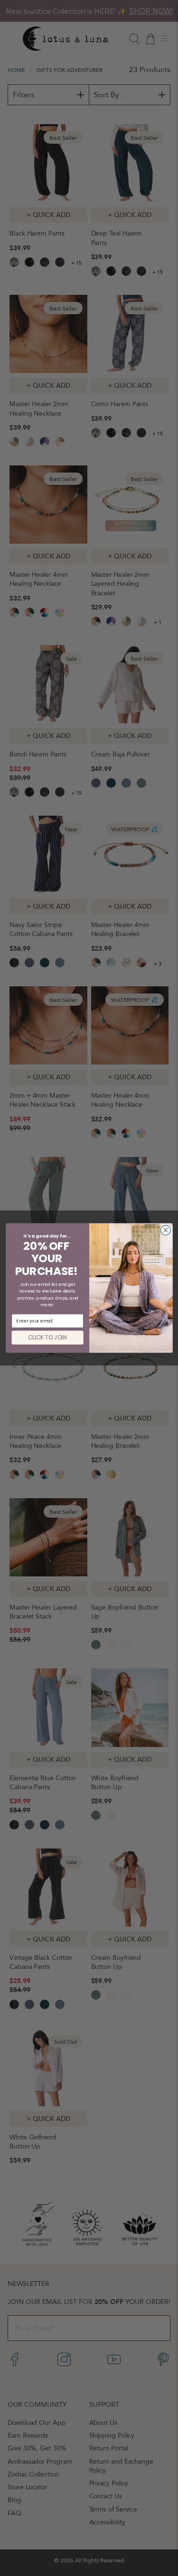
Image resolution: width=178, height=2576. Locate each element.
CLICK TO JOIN (47, 1338)
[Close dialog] (165, 1230)
